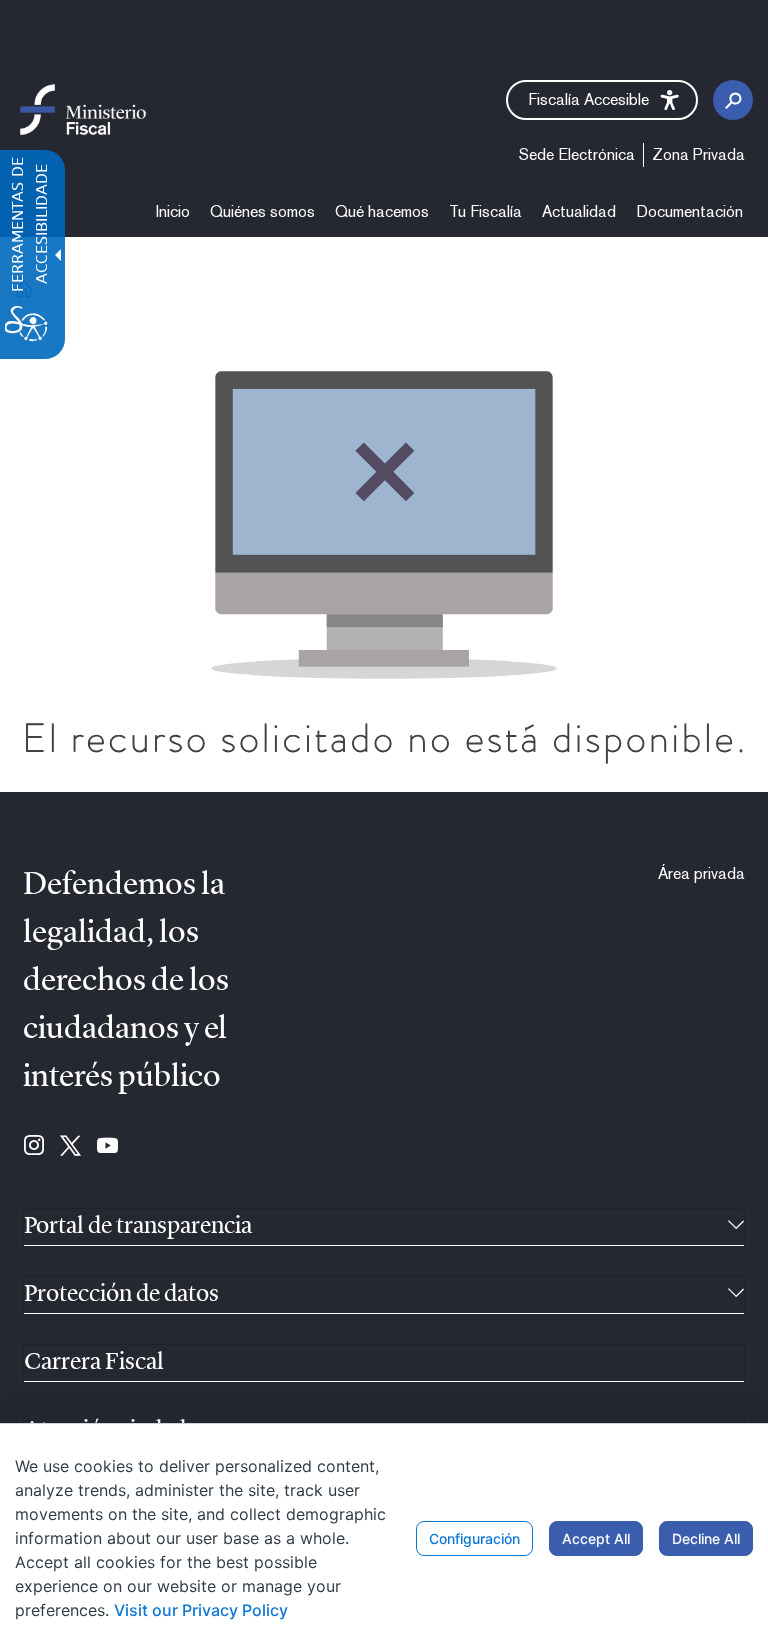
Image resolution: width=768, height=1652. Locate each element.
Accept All (596, 1538)
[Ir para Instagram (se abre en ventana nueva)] (34, 1147)
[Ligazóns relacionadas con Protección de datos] (736, 1295)
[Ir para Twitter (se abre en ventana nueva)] (70, 1147)
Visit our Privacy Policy (201, 1610)
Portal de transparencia (138, 1227)
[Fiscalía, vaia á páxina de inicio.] (83, 108)
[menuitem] (173, 212)
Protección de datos (121, 1295)
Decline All (706, 1538)
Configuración (474, 1538)
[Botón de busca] (733, 100)
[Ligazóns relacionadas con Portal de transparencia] (736, 1227)
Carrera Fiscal (94, 1363)
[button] (602, 100)
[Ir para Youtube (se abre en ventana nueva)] (107, 1147)
